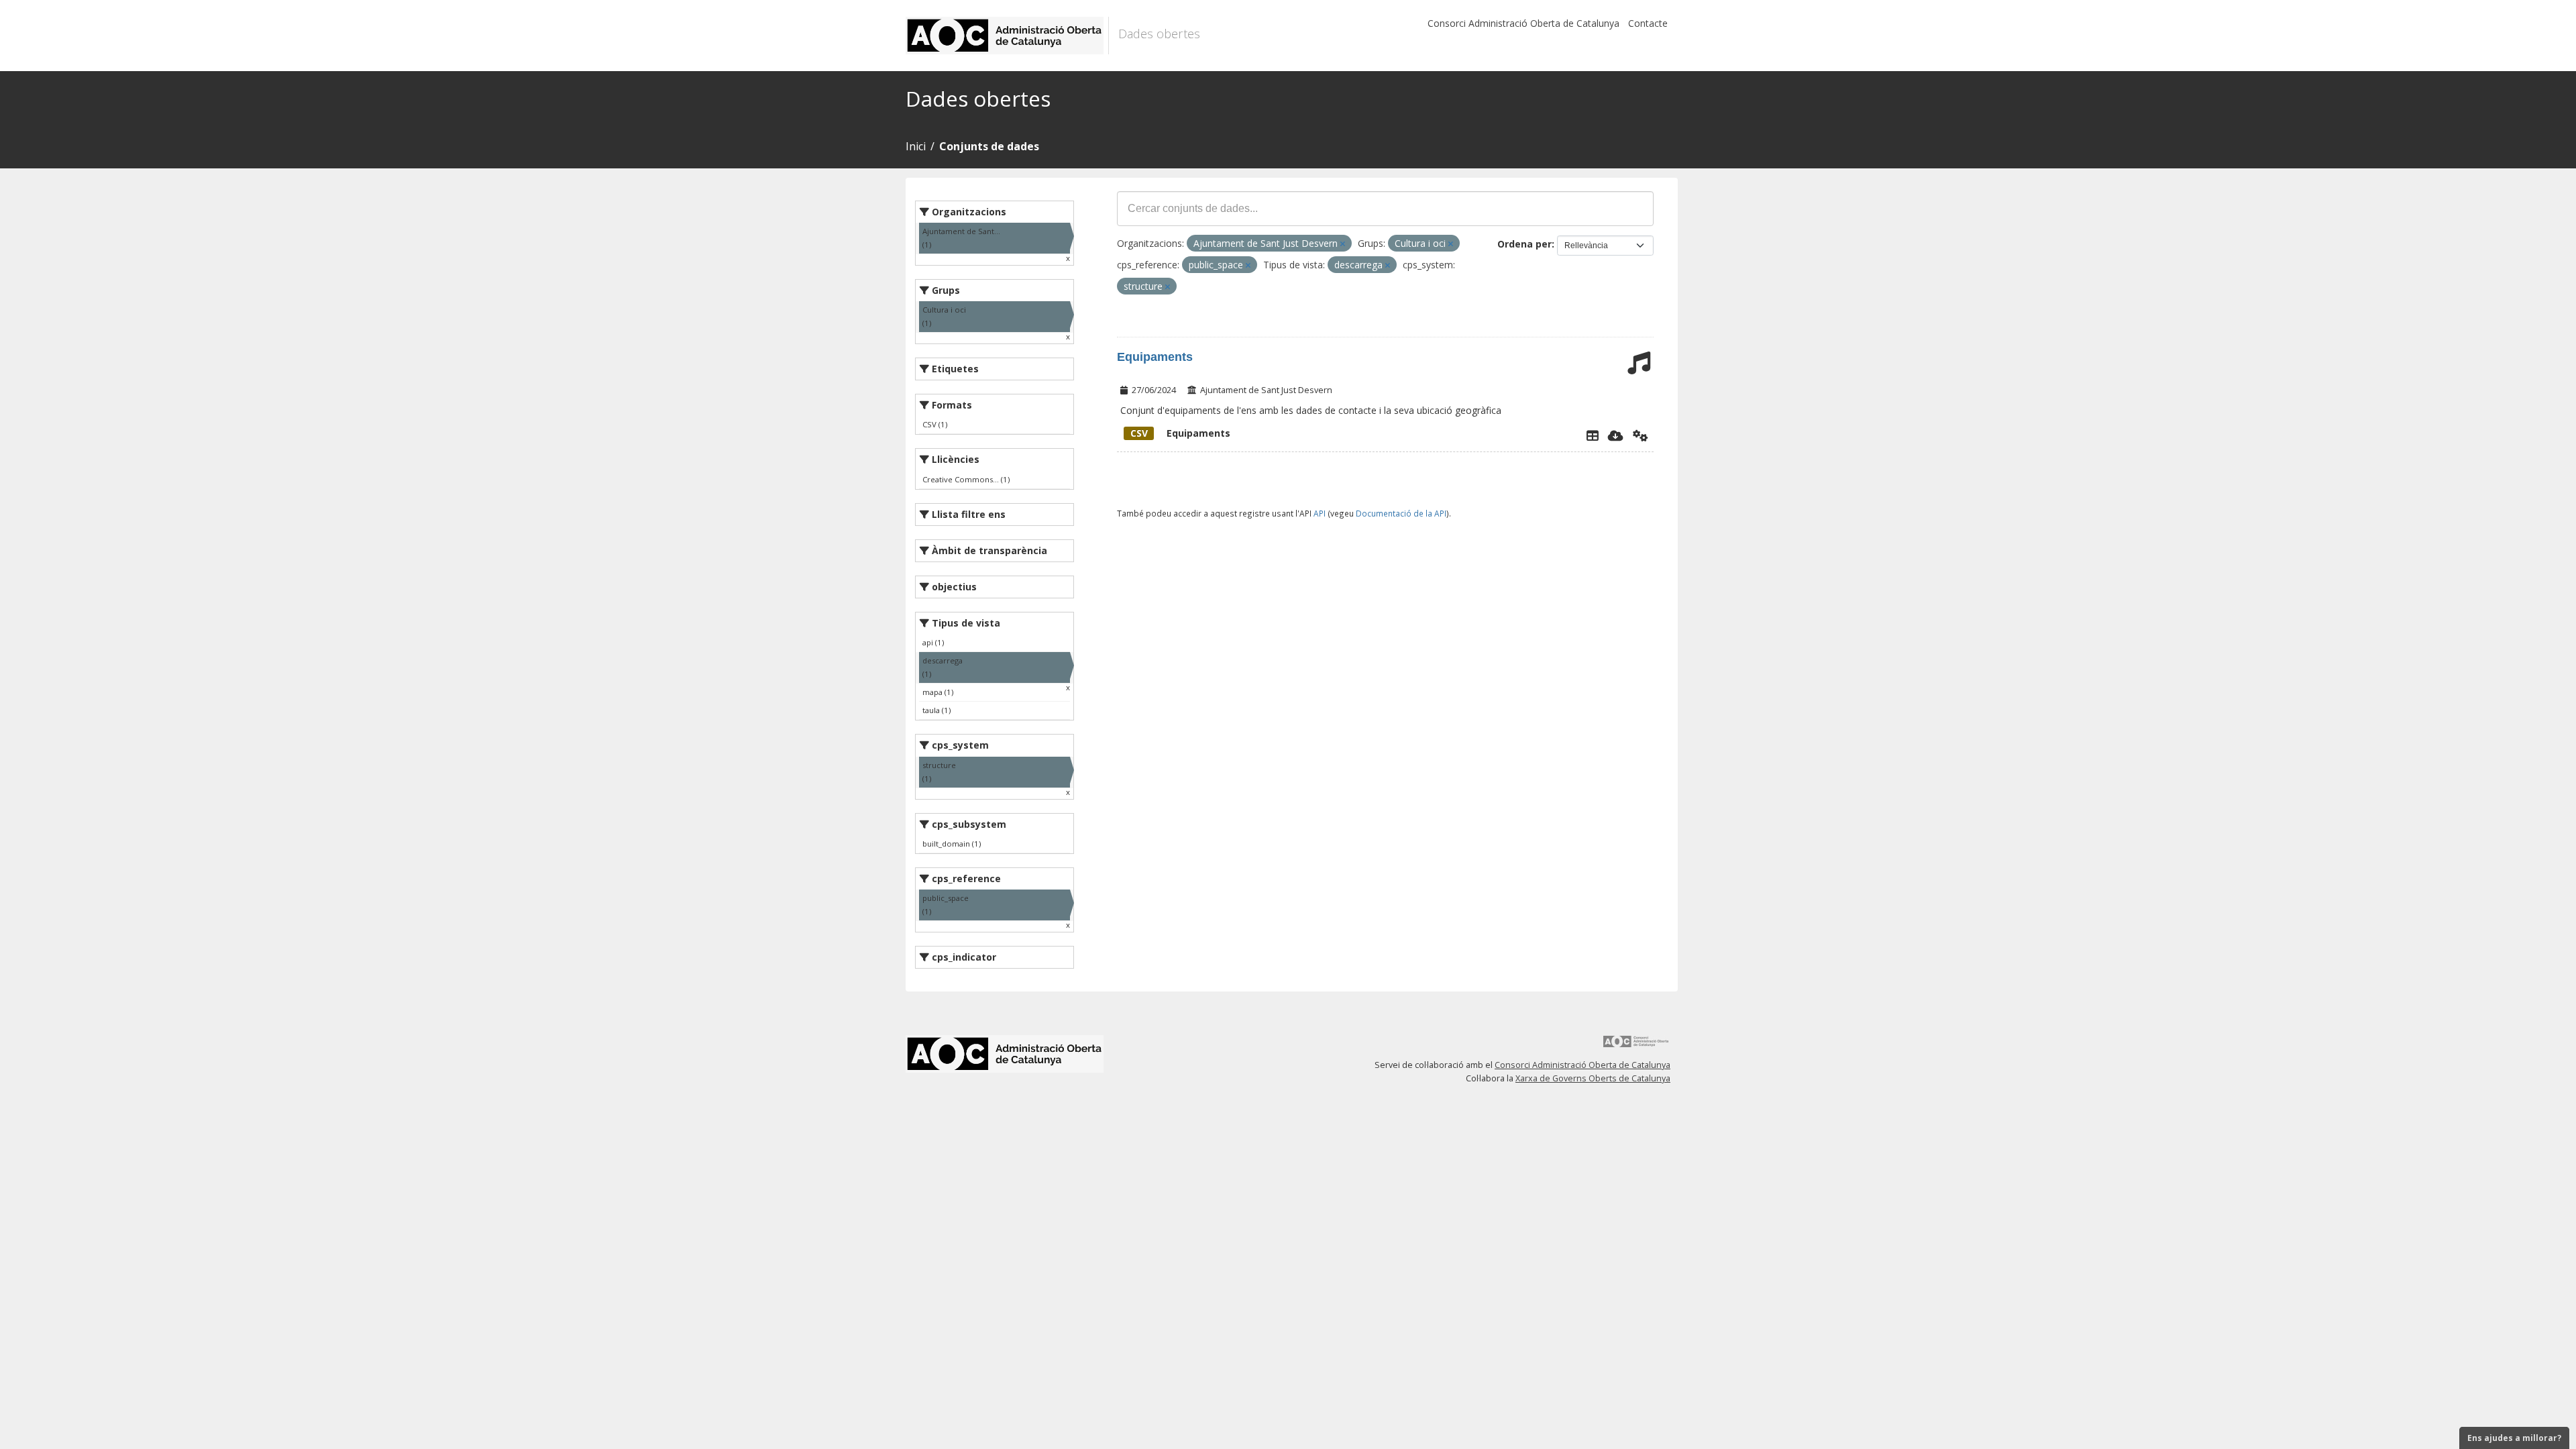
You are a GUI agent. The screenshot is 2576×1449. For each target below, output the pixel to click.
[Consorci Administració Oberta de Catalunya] (1636, 1046)
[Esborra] (1343, 244)
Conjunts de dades (989, 146)
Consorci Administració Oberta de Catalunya (1523, 23)
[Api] (1641, 435)
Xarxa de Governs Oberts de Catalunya (1593, 1078)
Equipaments (1155, 357)
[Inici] (1007, 36)
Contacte (1648, 23)
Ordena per (1524, 244)
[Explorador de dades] (1593, 435)
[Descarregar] (1616, 435)
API (1320, 513)
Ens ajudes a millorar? (2514, 1438)
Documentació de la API (1401, 513)
